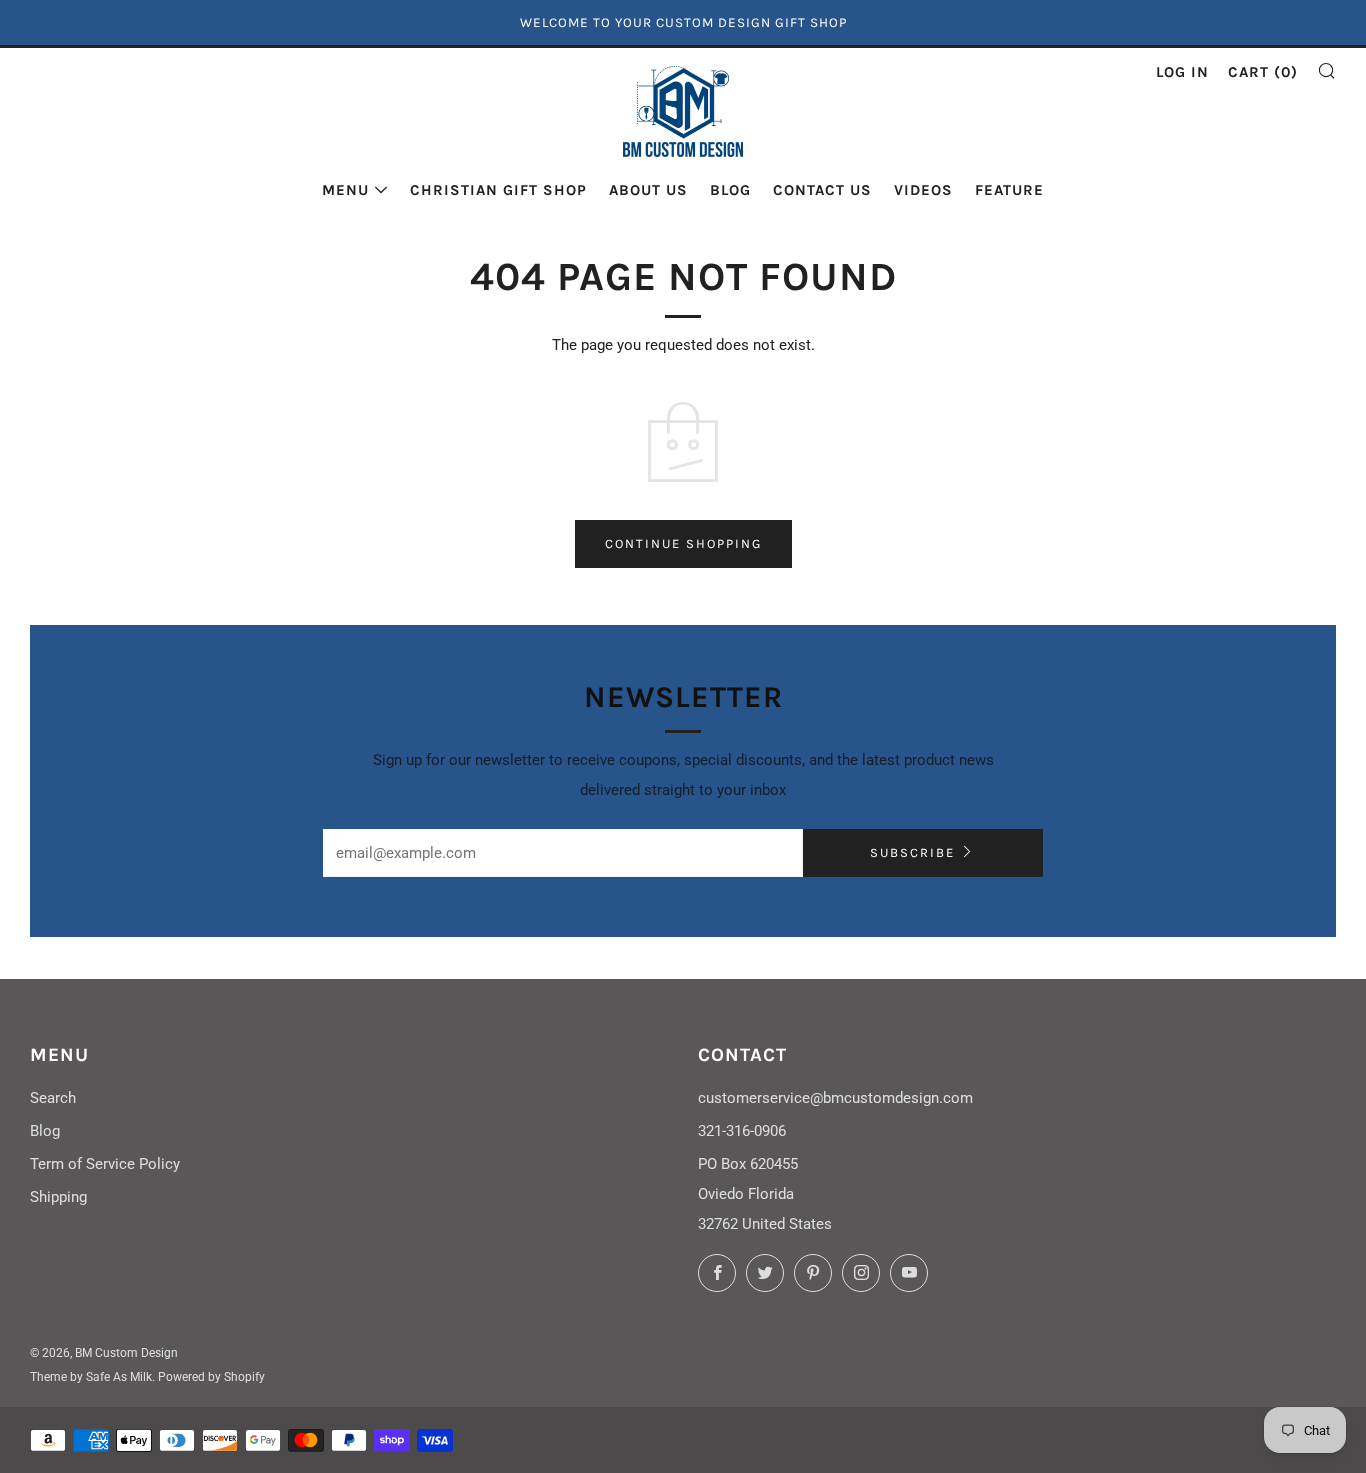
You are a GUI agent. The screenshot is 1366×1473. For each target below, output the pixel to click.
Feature (1009, 190)
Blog (730, 190)
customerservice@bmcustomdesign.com (835, 1098)
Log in (1182, 72)
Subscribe (912, 852)
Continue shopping (683, 543)
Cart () (1263, 72)
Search (53, 1098)
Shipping (58, 1197)
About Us (648, 190)
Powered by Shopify (211, 1377)
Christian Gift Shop (498, 190)
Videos (923, 190)
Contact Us (822, 190)
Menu (345, 190)
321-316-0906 (742, 1131)
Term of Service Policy (105, 1164)
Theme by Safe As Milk (91, 1377)
